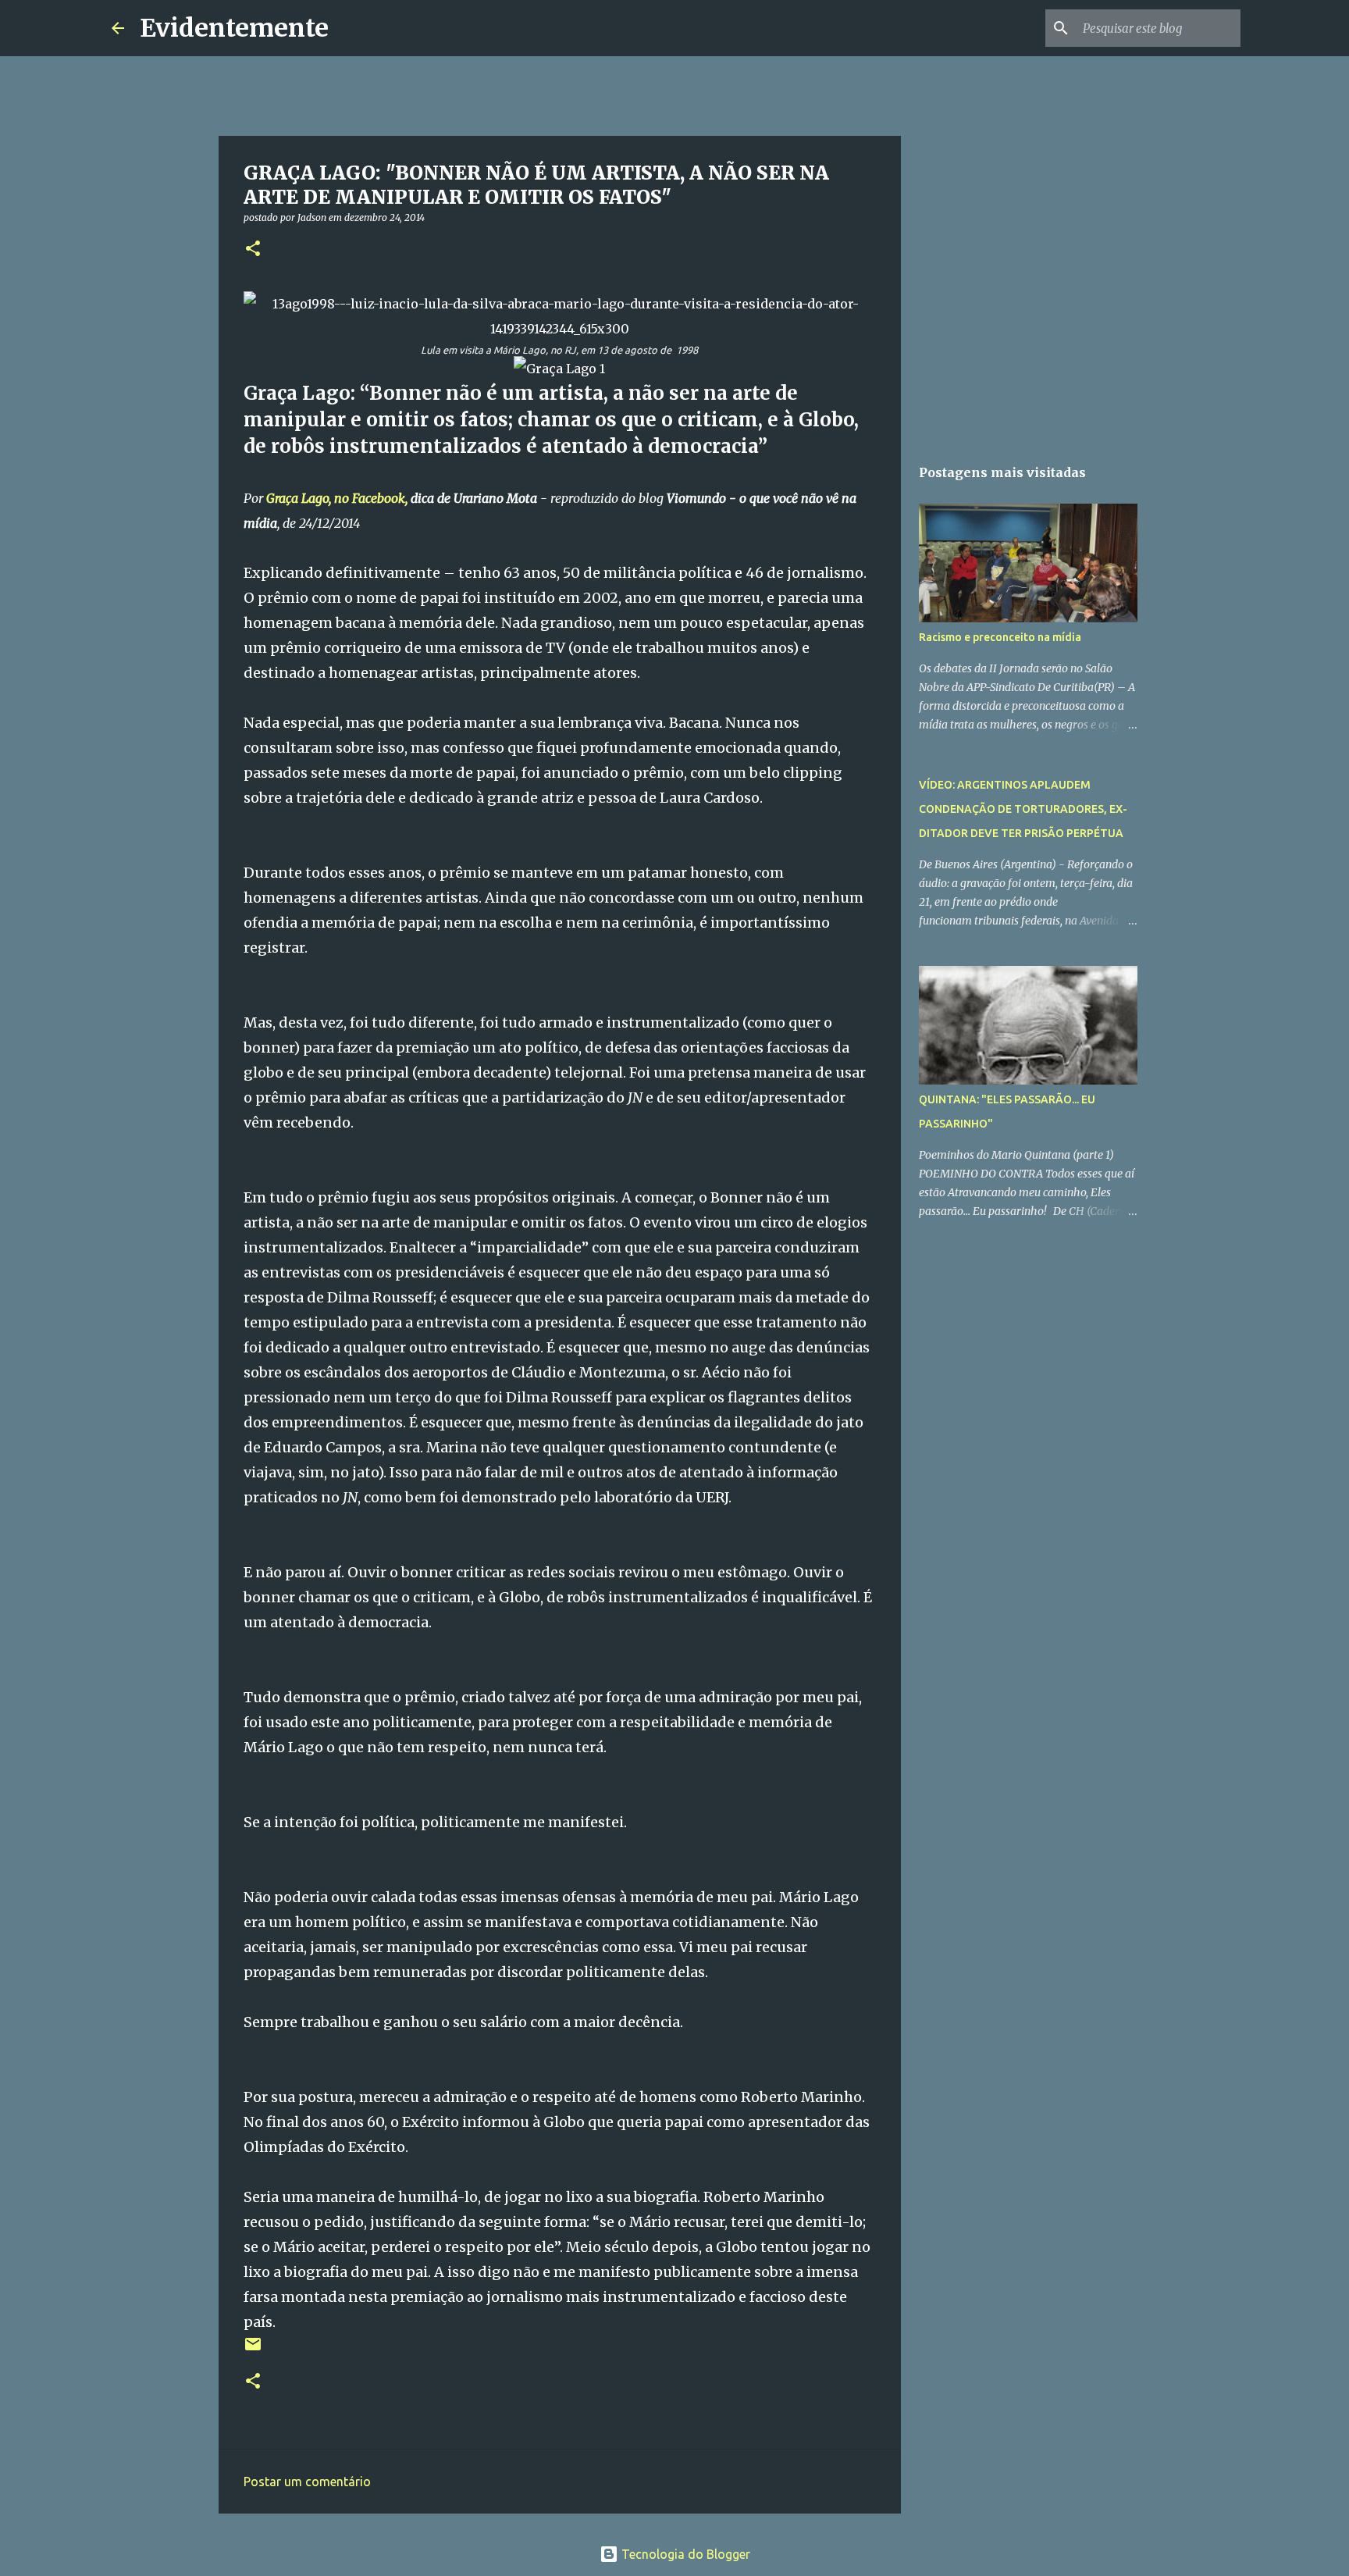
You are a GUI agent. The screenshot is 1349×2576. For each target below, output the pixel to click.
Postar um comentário (307, 2482)
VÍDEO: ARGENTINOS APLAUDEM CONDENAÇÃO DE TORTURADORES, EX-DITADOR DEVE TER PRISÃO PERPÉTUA (1023, 809)
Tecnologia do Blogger (684, 2554)
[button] (253, 249)
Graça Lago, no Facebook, (337, 498)
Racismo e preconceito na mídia (1000, 637)
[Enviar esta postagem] (253, 2350)
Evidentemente (234, 28)
